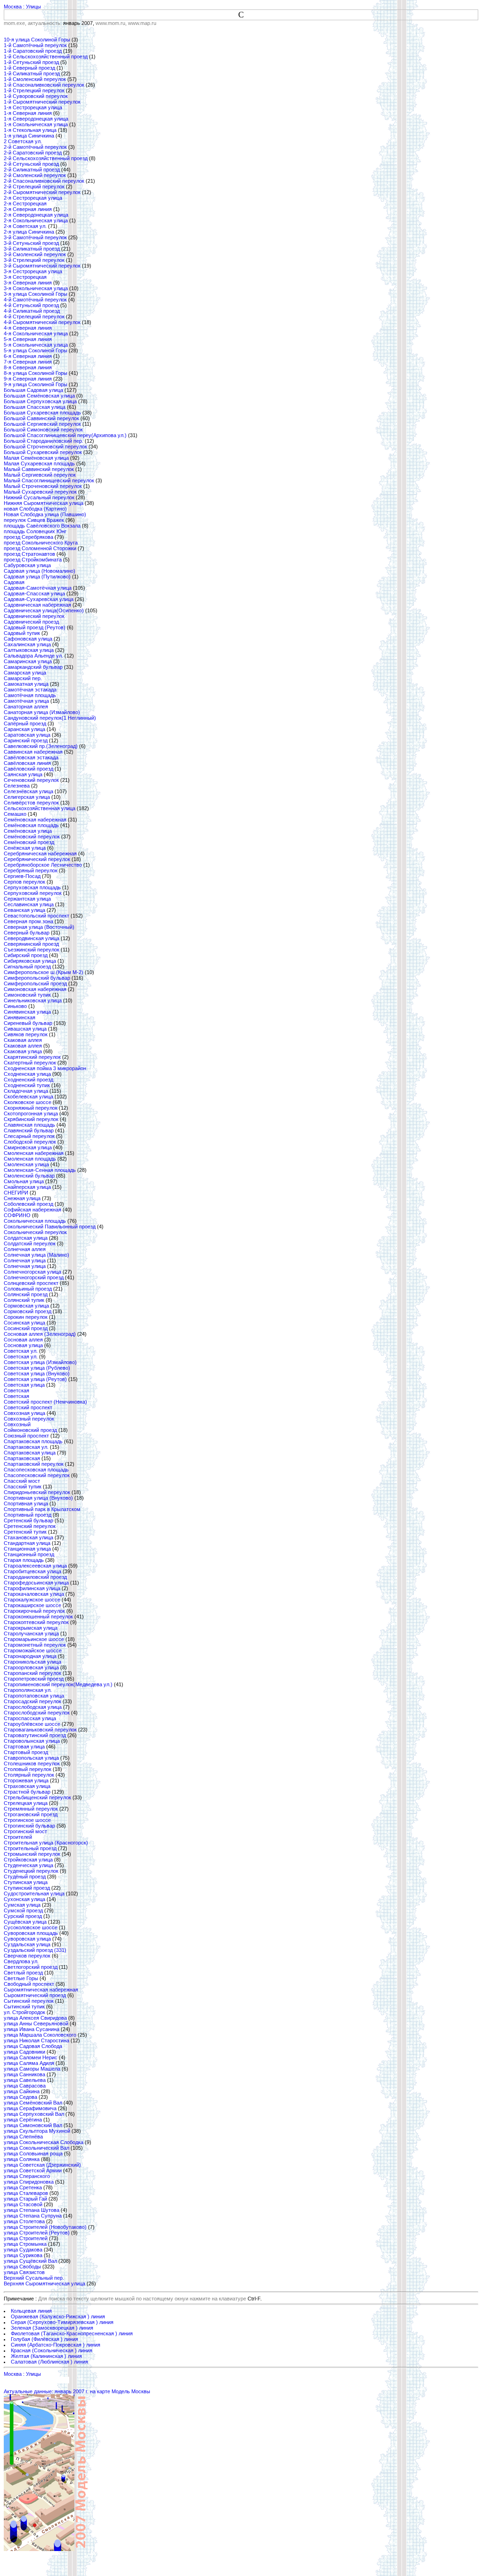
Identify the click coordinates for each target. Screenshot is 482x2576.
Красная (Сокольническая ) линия (52, 2350)
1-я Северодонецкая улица (36, 119)
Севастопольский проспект (36, 916)
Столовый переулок (28, 1769)
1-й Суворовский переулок (36, 96)
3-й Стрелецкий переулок (34, 260)
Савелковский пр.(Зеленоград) (41, 746)
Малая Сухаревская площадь (39, 463)
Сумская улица (22, 1905)
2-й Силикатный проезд (32, 170)
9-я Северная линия (28, 379)
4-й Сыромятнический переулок (42, 322)
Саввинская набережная (33, 752)
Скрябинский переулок (31, 1119)
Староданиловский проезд (35, 1577)
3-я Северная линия (28, 283)
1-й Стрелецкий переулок (34, 90)
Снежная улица (22, 1198)
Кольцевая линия (31, 2311)
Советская (16, 1390)
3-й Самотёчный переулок (35, 237)
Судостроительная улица (34, 1893)
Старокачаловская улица (34, 1594)
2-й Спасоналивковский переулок (44, 181)
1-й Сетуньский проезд (31, 62)
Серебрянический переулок (37, 859)
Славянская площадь (29, 1125)
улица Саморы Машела (32, 2069)
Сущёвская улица (25, 1922)
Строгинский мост (25, 1831)
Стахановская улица (28, 1537)
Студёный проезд (25, 1877)
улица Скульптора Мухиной (37, 2131)
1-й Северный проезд (29, 68)
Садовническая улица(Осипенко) (44, 610)
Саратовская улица (27, 735)
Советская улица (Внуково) (37, 1373)
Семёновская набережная (35, 820)
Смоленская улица (26, 1164)
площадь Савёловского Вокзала (42, 526)
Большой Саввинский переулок (41, 418)
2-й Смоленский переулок (35, 175)
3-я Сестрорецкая (25, 277)
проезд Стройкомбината (33, 560)
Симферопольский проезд (35, 983)
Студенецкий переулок (31, 1871)
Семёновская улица (28, 831)
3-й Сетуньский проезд (31, 243)
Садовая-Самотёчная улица (38, 588)
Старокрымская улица (31, 1628)
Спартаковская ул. (26, 1447)
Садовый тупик (22, 633)
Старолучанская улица (31, 1633)
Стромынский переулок (32, 1854)
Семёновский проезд (29, 842)
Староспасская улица (30, 1718)
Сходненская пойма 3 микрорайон (45, 1068)
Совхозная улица (24, 1413)
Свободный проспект (29, 1984)
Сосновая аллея (23, 1340)
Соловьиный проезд (28, 1289)
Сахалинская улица (27, 644)
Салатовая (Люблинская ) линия (49, 2362)
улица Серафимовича (30, 2108)
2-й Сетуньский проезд (31, 164)
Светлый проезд (23, 1973)
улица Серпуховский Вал (34, 2114)
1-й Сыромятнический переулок (42, 102)
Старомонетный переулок (35, 1645)
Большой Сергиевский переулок (42, 424)
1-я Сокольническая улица (36, 124)
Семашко (15, 814)
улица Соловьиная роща (33, 2153)
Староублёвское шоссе (32, 1724)
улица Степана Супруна (33, 2216)
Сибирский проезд (26, 955)
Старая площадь (24, 1560)
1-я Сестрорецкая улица (33, 107)
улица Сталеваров (26, 2193)
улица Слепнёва (23, 2137)
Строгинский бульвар (29, 1826)
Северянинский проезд (31, 944)
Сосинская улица (24, 1323)
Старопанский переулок (32, 1673)
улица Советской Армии (33, 2170)
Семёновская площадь (31, 825)
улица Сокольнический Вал (36, 2148)
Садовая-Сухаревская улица (39, 599)
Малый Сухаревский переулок (40, 492)
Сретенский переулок (30, 1526)
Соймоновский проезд (30, 1430)
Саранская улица (24, 729)
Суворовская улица (27, 1939)
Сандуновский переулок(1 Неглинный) (50, 718)
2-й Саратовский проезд (33, 153)
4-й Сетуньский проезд (31, 305)
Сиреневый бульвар (28, 1023)
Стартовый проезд (26, 1752)
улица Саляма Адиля (29, 2063)
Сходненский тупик (27, 1085)
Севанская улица (24, 910)
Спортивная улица (26, 1503)
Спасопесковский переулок (37, 1475)
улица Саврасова (25, 2086)
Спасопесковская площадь (36, 1470)
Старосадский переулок (32, 1701)
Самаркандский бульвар (33, 667)
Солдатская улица (26, 1238)
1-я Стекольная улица (30, 130)
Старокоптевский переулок (36, 1622)
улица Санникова (24, 2074)
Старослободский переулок (37, 1713)
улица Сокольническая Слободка (44, 2142)
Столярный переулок (29, 1775)
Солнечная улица (25, 1260)
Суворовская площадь (31, 1933)
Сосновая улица (23, 1345)
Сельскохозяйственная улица (40, 808)
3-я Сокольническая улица (36, 288)
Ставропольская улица (31, 1758)
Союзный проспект (26, 1436)
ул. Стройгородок (24, 2012)
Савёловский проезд (28, 769)
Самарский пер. (23, 678)
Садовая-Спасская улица (34, 593)
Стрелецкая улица (26, 1803)
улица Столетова (24, 2221)
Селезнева (17, 786)
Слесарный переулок (29, 1136)
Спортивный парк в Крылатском (42, 1509)
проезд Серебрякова (28, 537)
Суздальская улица (27, 1944)
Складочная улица (26, 1091)
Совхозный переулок (29, 1419)
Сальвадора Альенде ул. (33, 656)
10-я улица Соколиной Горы (37, 40)
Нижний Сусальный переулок (39, 497)
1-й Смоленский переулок (35, 79)
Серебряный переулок (31, 870)
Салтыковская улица (29, 650)
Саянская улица (23, 774)
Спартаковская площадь (33, 1441)
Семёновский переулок (32, 837)
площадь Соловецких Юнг (35, 531)
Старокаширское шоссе (32, 1605)
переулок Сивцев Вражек (34, 520)
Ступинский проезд (27, 1888)
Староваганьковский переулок (40, 1730)
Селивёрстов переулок (31, 803)
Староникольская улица (32, 1662)
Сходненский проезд (28, 1080)
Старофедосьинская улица (36, 1583)
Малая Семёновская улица (36, 458)
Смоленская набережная (34, 1153)
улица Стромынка (25, 2244)
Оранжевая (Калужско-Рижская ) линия (58, 2316)
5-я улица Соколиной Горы (36, 350)
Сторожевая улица (26, 1780)
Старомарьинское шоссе (34, 1639)
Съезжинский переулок (32, 950)
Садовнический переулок (34, 616)
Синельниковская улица (33, 1000)
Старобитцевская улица (32, 1571)
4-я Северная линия (28, 328)
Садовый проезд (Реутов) (35, 627)
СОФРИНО (17, 1215)
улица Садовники (24, 2052)
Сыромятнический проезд (35, 1995)
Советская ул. (21, 1351)
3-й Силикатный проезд (32, 249)
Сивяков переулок (26, 1034)
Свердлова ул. (21, 1961)
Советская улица (24, 1385)
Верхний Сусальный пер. (34, 2278)
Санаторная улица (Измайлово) (42, 712)
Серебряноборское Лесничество (43, 865)
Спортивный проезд (28, 1515)
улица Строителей (26, 2238)
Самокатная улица (26, 684)
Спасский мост (22, 1481)
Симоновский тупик (27, 995)
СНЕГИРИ (16, 1193)
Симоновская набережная (35, 989)
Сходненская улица (27, 1074)
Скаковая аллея (23, 1040)
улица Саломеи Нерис (31, 2057)
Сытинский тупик (24, 2007)
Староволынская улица (32, 1741)
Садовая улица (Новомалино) (40, 571)
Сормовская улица (26, 1306)
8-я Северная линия (28, 367)
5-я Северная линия (28, 339)
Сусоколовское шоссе (31, 1927)
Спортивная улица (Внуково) (38, 1498)
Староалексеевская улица (35, 1566)
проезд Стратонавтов (29, 554)
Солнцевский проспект (31, 1283)
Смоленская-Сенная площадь (40, 1170)
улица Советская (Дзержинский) (42, 2165)
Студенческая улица (28, 1865)
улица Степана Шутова (32, 2210)
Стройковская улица (28, 1860)
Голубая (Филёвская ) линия (44, 2339)
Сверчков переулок (27, 1956)
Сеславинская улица (29, 904)
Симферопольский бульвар (37, 978)
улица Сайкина (22, 2091)
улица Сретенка (23, 2187)
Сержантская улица (27, 899)
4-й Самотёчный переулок (35, 300)
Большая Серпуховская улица (40, 401)
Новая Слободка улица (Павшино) (45, 514)
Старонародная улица (30, 1656)
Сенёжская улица (25, 848)
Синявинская (20, 1017)
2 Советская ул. (23, 141)
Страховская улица (27, 1786)
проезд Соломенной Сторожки (40, 548)
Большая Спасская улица (35, 407)
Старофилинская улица (32, 1588)
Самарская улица (25, 673)
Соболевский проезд (28, 1204)
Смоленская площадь (30, 1159)
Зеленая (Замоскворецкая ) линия (52, 2328)
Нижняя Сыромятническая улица (44, 503)
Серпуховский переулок (33, 893)
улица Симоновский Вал (33, 2125)
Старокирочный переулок (34, 1611)
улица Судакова (23, 2250)
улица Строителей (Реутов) (37, 2233)
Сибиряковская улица (30, 961)
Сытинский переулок (29, 2001)
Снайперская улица (27, 1187)
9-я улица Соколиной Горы (36, 384)
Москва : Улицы (22, 7)
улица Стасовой (23, 2204)
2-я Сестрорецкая (25, 203)
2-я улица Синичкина (29, 232)
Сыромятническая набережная (41, 1990)
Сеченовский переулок (31, 780)
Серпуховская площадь (32, 887)
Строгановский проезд (31, 1814)
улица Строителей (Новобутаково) (45, 2227)
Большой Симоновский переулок (43, 430)
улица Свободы (22, 2267)
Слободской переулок (30, 1142)
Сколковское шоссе (28, 1102)
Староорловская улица (31, 1667)
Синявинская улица (27, 1012)
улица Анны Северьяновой (36, 2023)
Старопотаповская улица (34, 1696)
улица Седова (20, 2097)
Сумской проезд (23, 1910)
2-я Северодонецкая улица (36, 215)
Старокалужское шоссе (32, 1600)
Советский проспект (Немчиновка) (45, 1402)
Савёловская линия (27, 763)
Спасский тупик (23, 1487)
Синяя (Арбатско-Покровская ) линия (56, 2345)
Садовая (14, 582)
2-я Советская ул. (25, 226)
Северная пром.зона (28, 921)
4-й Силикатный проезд (32, 311)
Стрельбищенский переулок (37, 1797)
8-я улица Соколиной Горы (36, 373)
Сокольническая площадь (35, 1221)
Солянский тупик (24, 1300)
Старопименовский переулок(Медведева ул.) (58, 1684)
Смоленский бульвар (29, 1176)
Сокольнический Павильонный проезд (50, 1227)
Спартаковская (22, 1458)
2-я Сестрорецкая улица (33, 198)
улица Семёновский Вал (33, 2103)
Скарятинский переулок (32, 1057)
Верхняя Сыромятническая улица (44, 2283)
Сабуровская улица (27, 565)
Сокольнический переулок (35, 1232)
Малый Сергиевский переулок (40, 475)
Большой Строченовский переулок (45, 447)
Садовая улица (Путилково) (37, 577)
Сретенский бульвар (28, 1520)
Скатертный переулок (30, 1063)
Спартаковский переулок (34, 1464)
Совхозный (17, 1424)
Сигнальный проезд (27, 967)
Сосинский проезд (26, 1328)
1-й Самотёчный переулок (35, 45)
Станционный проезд (29, 1554)
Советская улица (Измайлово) (40, 1362)
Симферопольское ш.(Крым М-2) (44, 972)
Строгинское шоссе (27, 1820)
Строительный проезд (30, 1848)
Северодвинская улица (32, 938)
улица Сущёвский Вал (30, 2261)
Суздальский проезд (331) (35, 1950)
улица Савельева (25, 2080)
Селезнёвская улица (28, 791)
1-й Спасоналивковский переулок (44, 85)
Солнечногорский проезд (34, 1277)
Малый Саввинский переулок (39, 469)
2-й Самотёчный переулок (35, 147)
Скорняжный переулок (31, 1108)
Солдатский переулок (30, 1243)
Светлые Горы (21, 1978)
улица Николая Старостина (36, 2040)
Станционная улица (27, 1549)
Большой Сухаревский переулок (43, 452)
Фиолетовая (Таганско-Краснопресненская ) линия (72, 2333)
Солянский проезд (26, 1294)
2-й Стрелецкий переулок (34, 187)
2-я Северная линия (28, 209)
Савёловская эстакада (31, 757)
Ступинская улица (26, 1882)
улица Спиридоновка (29, 2182)
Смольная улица (24, 1181)
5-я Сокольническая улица (36, 345)
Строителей (18, 1837)
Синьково (15, 1006)
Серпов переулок (24, 882)
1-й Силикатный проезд (32, 73)
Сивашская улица (25, 1029)
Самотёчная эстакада (30, 690)
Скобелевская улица (28, 1097)
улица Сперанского (27, 2176)
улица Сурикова (23, 2255)
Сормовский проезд (28, 1311)
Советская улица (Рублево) (37, 1368)
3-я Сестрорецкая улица (33, 271)
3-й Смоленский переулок (35, 254)
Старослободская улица (33, 1707)
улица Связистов (24, 2272)
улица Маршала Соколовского (40, 2035)
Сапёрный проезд (25, 723)
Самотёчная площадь (30, 695)
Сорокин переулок (26, 1317)
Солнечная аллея (25, 1249)
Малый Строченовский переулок (43, 486)
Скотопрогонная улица (31, 1113)
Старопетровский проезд (34, 1679)
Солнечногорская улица (32, 1272)
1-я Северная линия (28, 113)
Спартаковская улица (30, 1453)
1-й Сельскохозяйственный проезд (46, 57)
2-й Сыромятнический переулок (42, 192)
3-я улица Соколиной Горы (36, 294)
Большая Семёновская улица (39, 396)
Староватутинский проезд (35, 1735)
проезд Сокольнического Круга (41, 543)
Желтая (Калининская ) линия (46, 2356)
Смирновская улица (28, 1147)
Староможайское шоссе (33, 1650)
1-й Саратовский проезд (33, 51)
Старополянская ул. (28, 1690)
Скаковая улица (23, 1051)
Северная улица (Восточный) (39, 927)
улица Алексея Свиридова (35, 2018)
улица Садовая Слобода (33, 2046)
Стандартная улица (27, 1543)
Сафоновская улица (28, 639)
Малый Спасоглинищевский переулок (49, 480)
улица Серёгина (23, 2120)
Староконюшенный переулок (38, 1617)
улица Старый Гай (25, 2199)
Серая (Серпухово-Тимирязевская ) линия (62, 2322)
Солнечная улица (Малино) (36, 1255)
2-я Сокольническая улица (36, 220)
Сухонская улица (24, 1899)
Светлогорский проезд (31, 1967)
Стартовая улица (24, 1747)
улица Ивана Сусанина (32, 2029)
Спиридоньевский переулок (37, 1492)
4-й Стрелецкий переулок (34, 317)
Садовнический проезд (31, 622)
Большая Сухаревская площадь (42, 413)
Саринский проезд (26, 740)
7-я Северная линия (28, 362)
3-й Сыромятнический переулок (42, 266)
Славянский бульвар (29, 1130)
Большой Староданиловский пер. (44, 441)
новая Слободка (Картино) (35, 509)
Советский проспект (28, 1407)
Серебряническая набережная (40, 853)
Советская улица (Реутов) (35, 1379)
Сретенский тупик (25, 1532)
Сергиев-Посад (22, 876)
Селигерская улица (27, 797)
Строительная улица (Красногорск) (46, 1843)
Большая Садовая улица (33, 390)
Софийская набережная (32, 1210)
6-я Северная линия (28, 356)
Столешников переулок (32, 1763)
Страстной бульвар (27, 1792)
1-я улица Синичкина (29, 136)
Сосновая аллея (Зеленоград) (40, 1334)
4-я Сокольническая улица (36, 333)
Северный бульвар (27, 933)
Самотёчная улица (26, 701)
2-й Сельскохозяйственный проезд (46, 158)
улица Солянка (22, 2159)
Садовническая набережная (37, 605)
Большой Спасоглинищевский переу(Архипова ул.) (65, 435)
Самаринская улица (28, 661)
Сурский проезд (23, 1916)
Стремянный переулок (31, 1809)
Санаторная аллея (26, 707)
